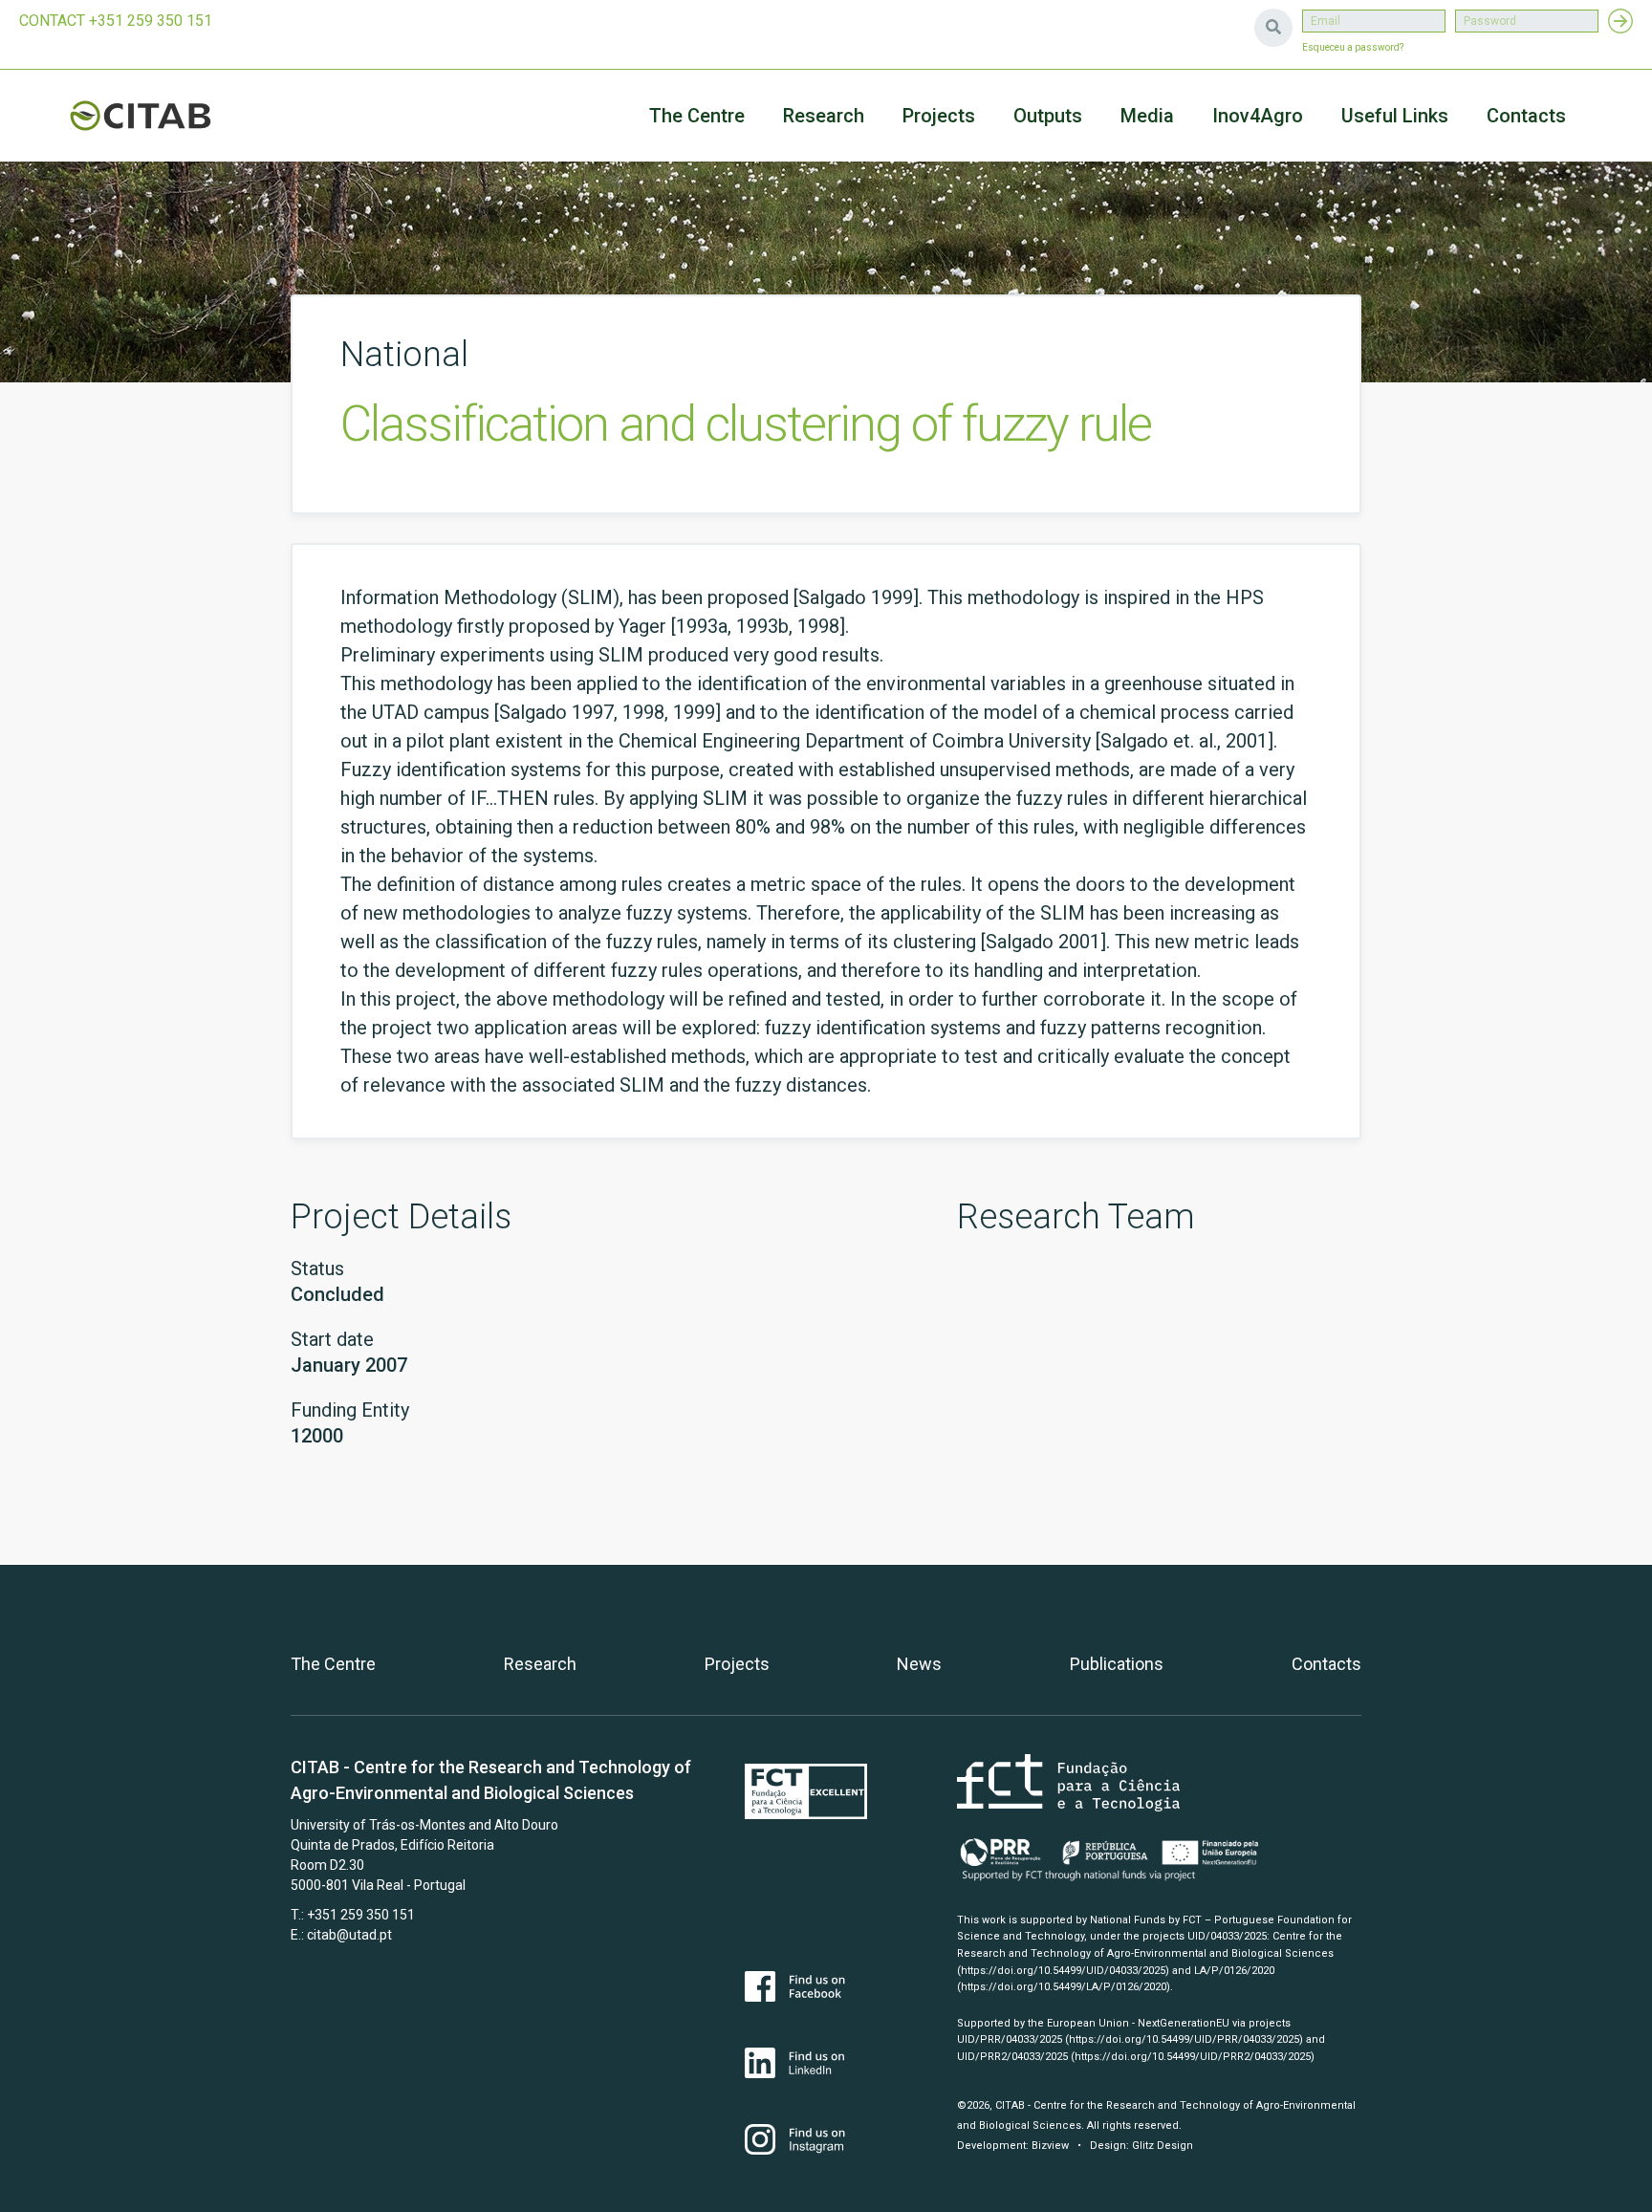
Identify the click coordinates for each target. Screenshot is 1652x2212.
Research (824, 116)
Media (1147, 116)
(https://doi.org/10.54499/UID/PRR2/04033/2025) (1193, 2057)
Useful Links (1395, 116)
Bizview (1050, 2146)
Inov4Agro (1258, 116)
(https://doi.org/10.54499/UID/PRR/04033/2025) (1184, 2039)
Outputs (1048, 116)
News (919, 1664)
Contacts (1526, 116)
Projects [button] (939, 116)
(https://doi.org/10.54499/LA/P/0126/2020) (1064, 1987)
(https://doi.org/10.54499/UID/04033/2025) (1063, 1971)
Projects (737, 1664)
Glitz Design (1163, 2146)
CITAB (163, 116)
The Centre (697, 116)
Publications (1117, 1664)
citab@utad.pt (349, 1935)
